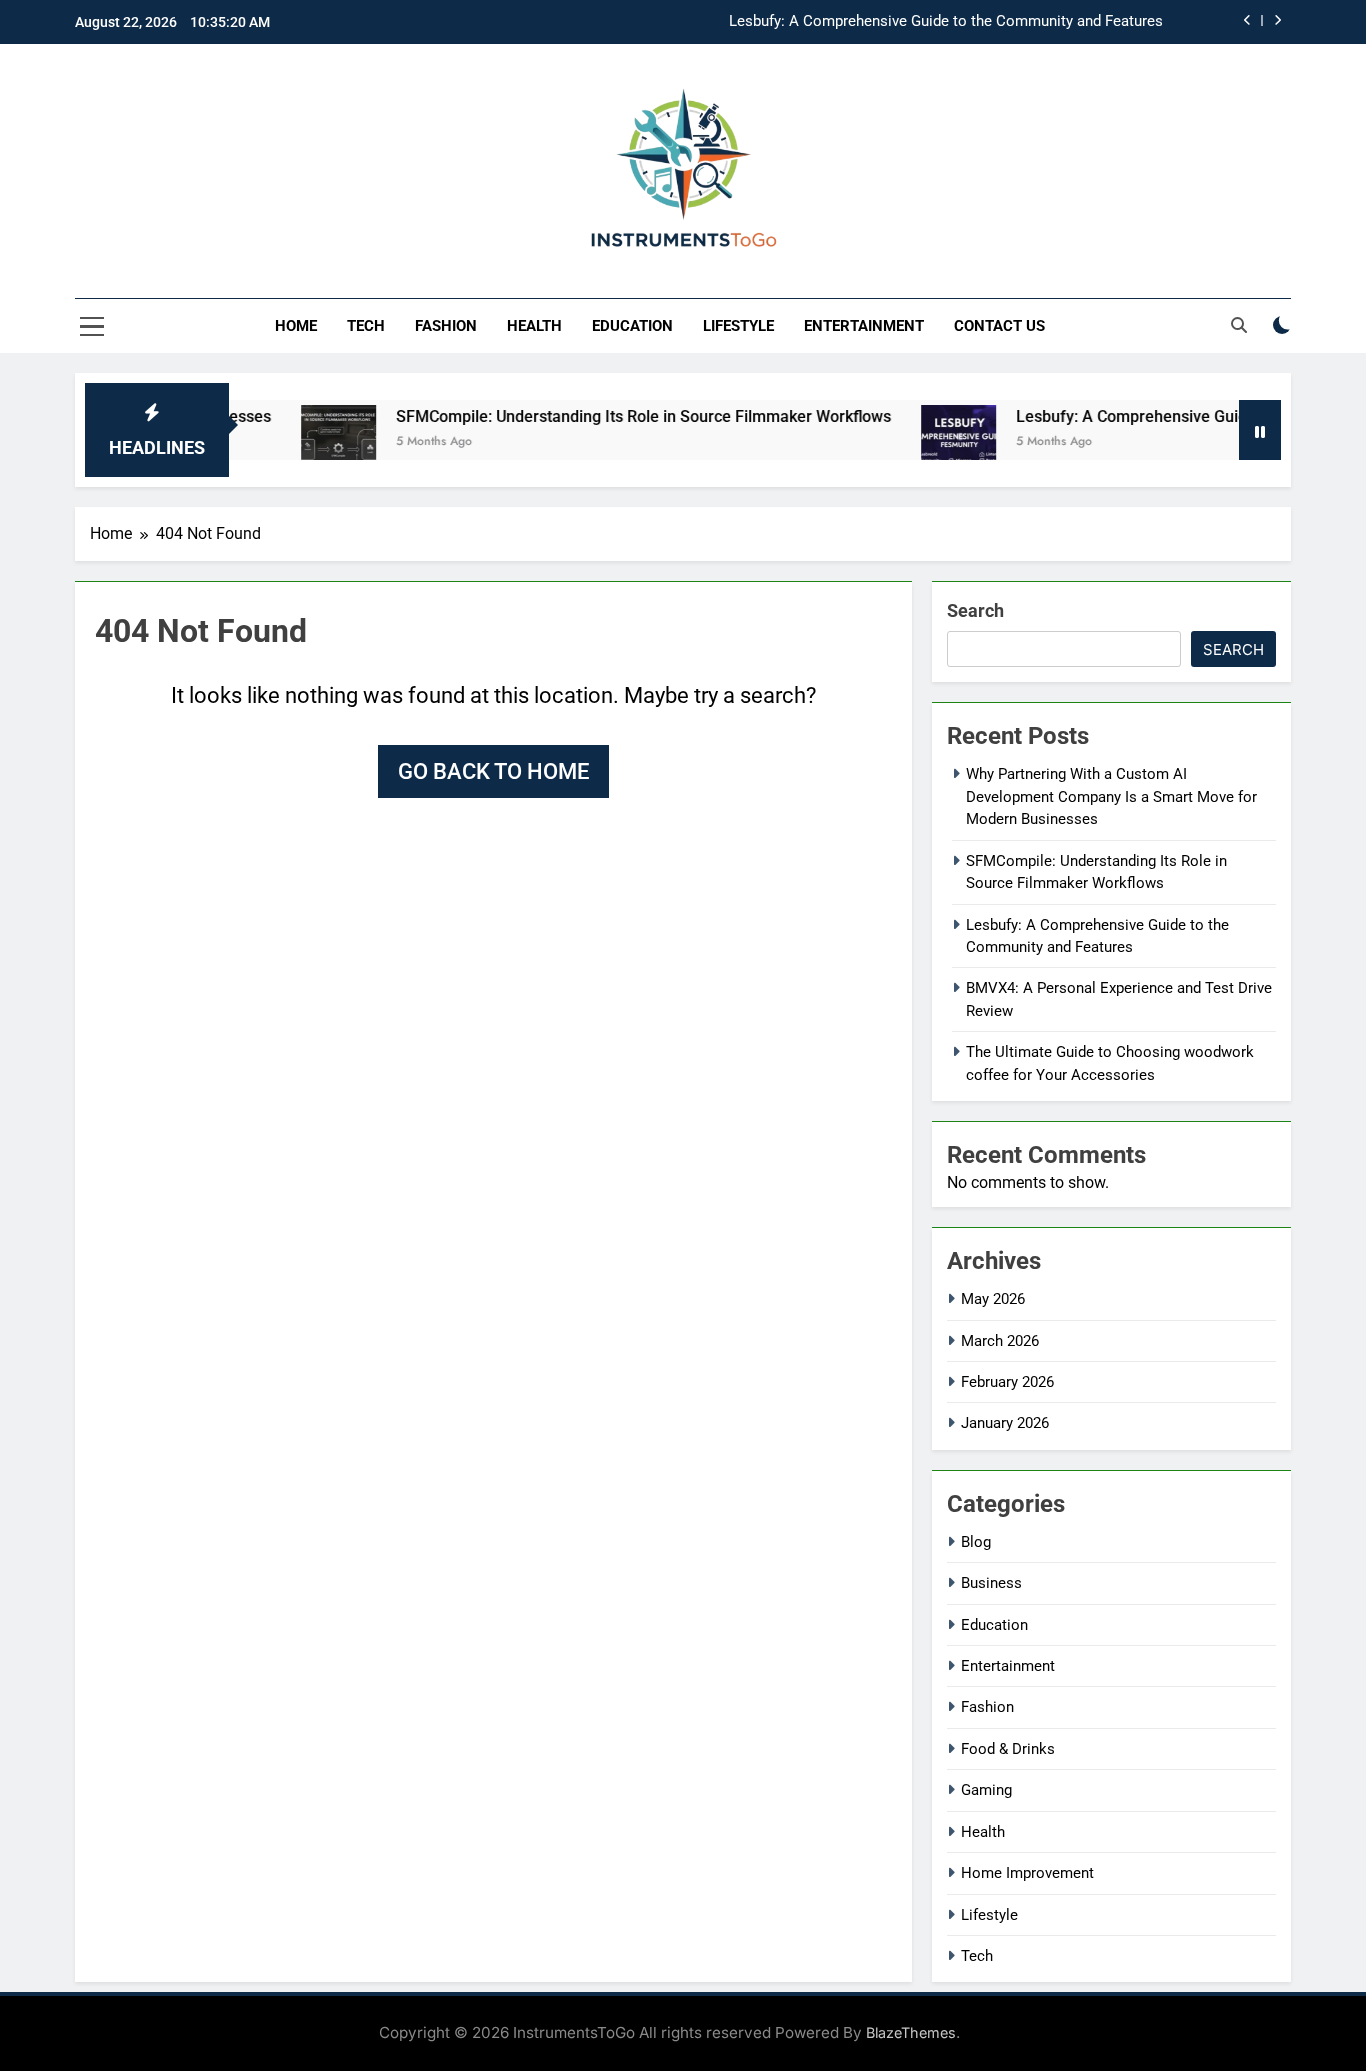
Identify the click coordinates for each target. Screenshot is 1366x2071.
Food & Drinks (1008, 1749)
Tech (366, 326)
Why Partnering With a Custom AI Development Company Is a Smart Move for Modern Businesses (1111, 796)
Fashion (446, 326)
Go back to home (493, 771)
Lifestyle (738, 326)
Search (975, 610)
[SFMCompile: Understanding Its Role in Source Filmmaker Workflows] (302, 442)
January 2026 (1005, 1423)
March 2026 (1000, 1341)
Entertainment (864, 326)
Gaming (986, 1790)
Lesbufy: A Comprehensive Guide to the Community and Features (946, 22)
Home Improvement (1027, 1873)
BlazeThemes (911, 2032)
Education (632, 326)
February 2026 (1007, 1382)
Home (296, 326)
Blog (976, 1542)
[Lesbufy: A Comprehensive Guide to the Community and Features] (922, 442)
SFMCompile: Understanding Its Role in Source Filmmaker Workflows (607, 416)
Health (534, 326)
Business (991, 1583)
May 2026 (993, 1299)
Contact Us (999, 326)
